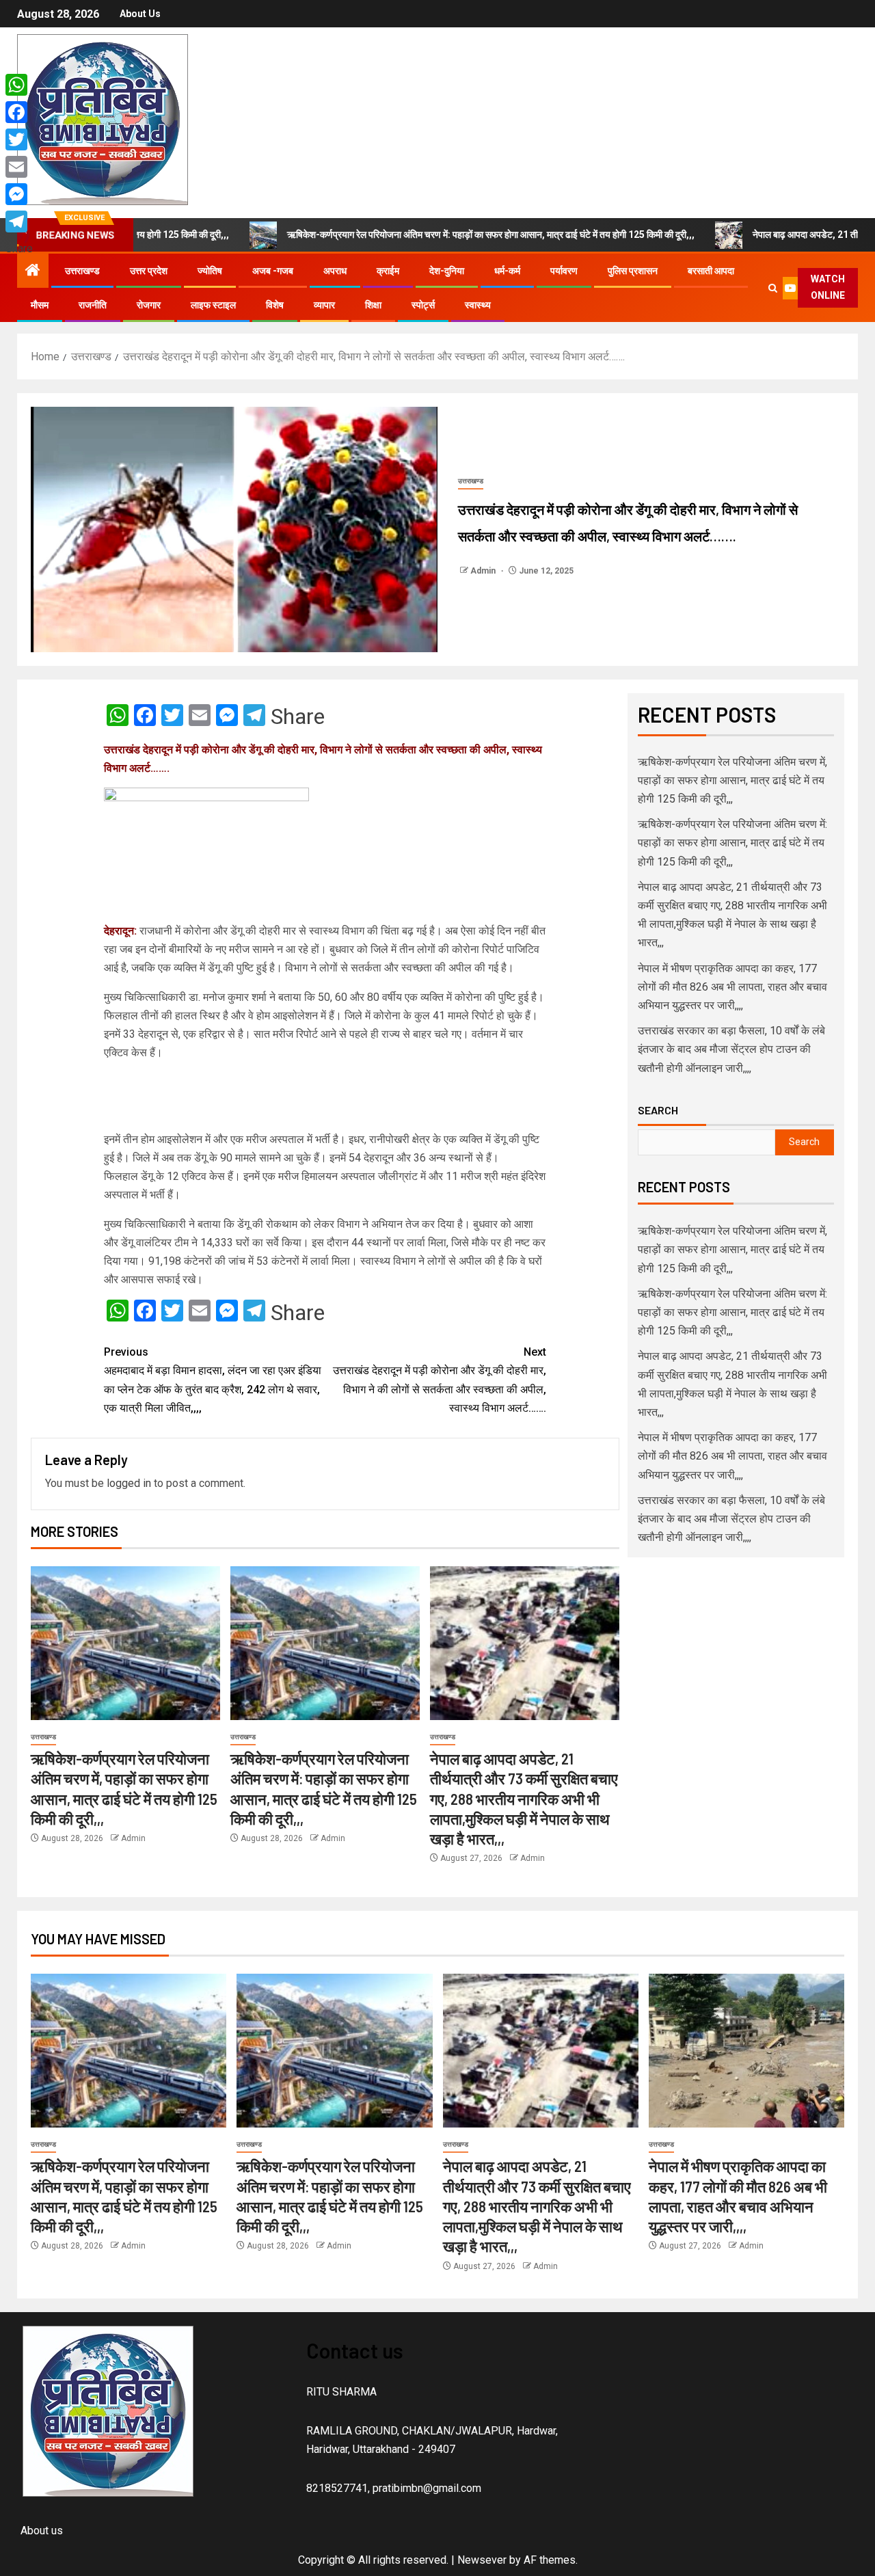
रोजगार (149, 305)
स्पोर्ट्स (423, 305)
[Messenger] (19, 194)
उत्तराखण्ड (82, 271)
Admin (484, 571)
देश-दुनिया (447, 271)
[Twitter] (19, 139)
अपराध (335, 271)
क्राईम (388, 271)
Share (298, 716)
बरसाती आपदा (711, 271)
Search (658, 1110)
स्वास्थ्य (478, 305)
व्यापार (324, 305)
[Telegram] (19, 222)
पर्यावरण (564, 271)
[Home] (33, 271)
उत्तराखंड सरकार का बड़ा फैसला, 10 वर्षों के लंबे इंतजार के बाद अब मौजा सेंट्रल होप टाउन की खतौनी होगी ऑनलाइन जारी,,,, (731, 1049)
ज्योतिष (210, 271)
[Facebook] (19, 112)
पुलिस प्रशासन (633, 271)
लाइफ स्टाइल (213, 305)
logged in (129, 1483)
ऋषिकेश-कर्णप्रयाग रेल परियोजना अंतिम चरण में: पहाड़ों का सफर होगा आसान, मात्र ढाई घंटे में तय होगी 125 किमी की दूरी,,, (405, 234)
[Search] (773, 288)
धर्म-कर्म (507, 271)
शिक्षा (373, 305)
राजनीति (93, 305)
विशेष (275, 305)
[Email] (19, 167)
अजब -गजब (273, 271)
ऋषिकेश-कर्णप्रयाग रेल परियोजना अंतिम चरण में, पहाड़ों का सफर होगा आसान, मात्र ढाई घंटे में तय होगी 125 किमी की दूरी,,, (732, 780)
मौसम (40, 305)
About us (140, 14)
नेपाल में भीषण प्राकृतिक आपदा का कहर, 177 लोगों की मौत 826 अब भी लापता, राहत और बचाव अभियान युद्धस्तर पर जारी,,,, (732, 987)
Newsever (482, 2560)
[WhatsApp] (19, 85)
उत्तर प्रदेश (149, 271)
